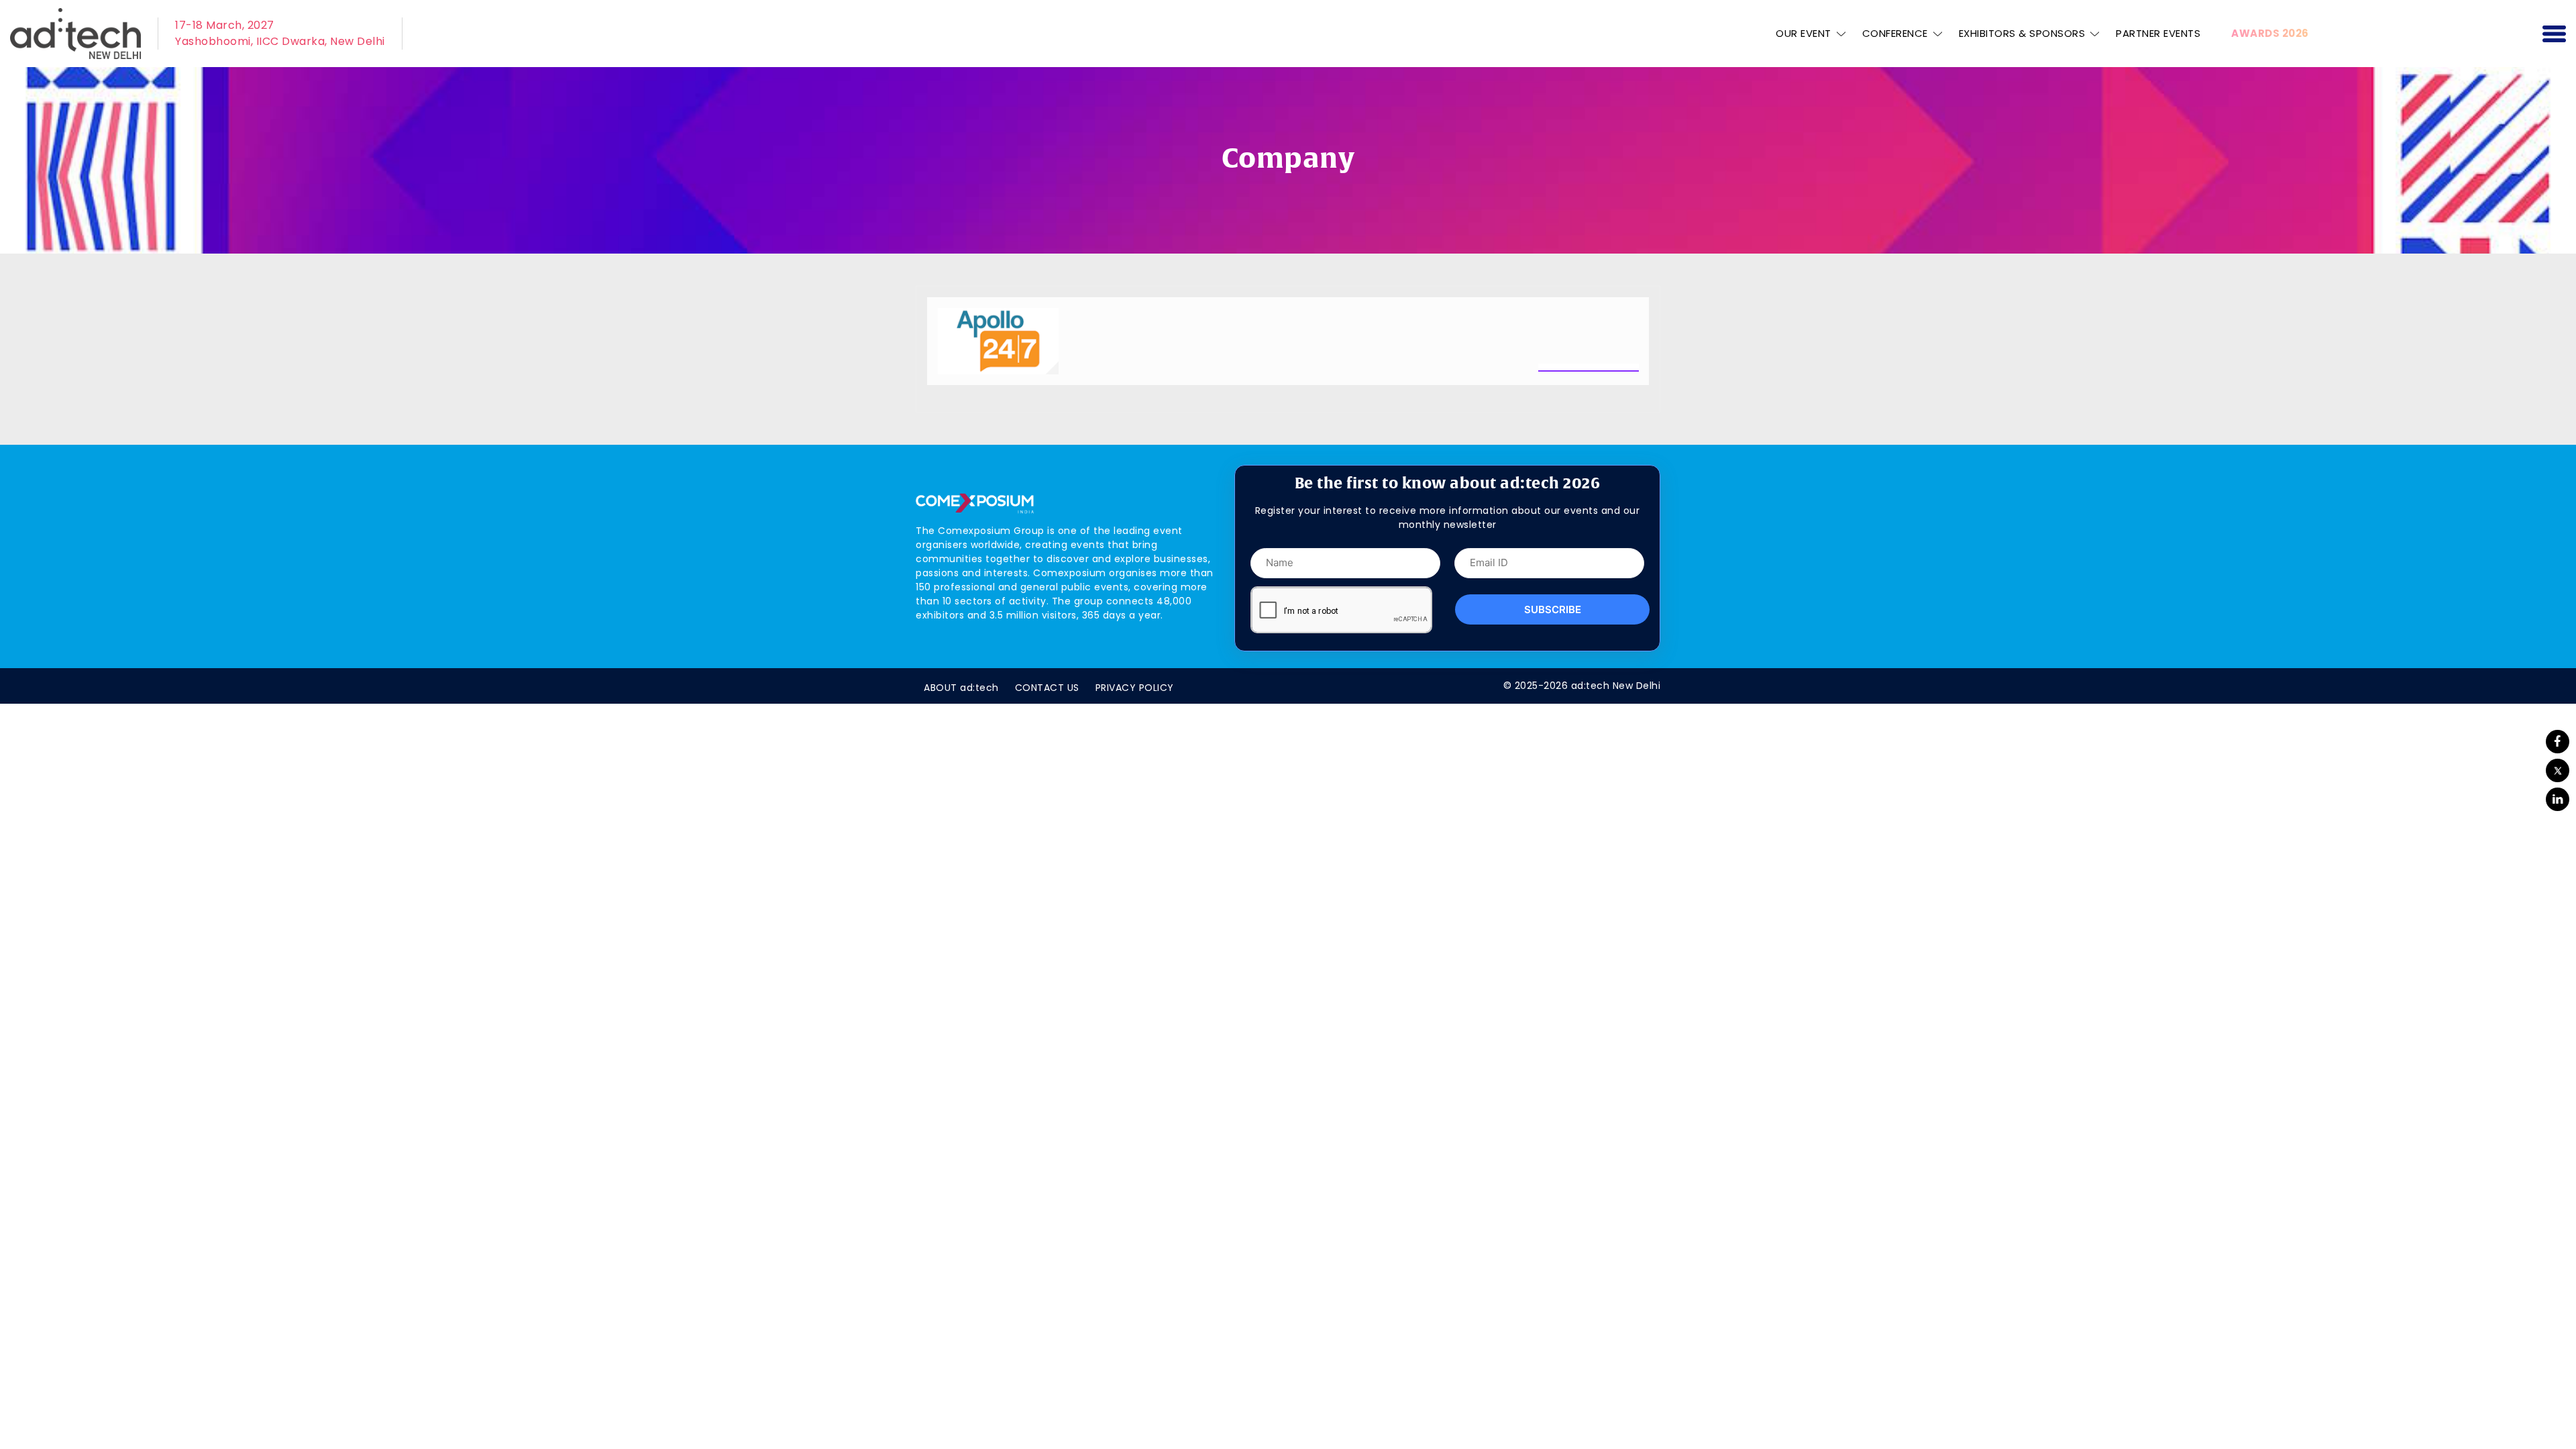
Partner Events (2158, 33)
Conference (1895, 33)
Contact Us (1047, 688)
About (961, 688)
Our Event (1804, 33)
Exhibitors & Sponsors (2022, 33)
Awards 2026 (2270, 33)
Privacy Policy (1135, 688)
